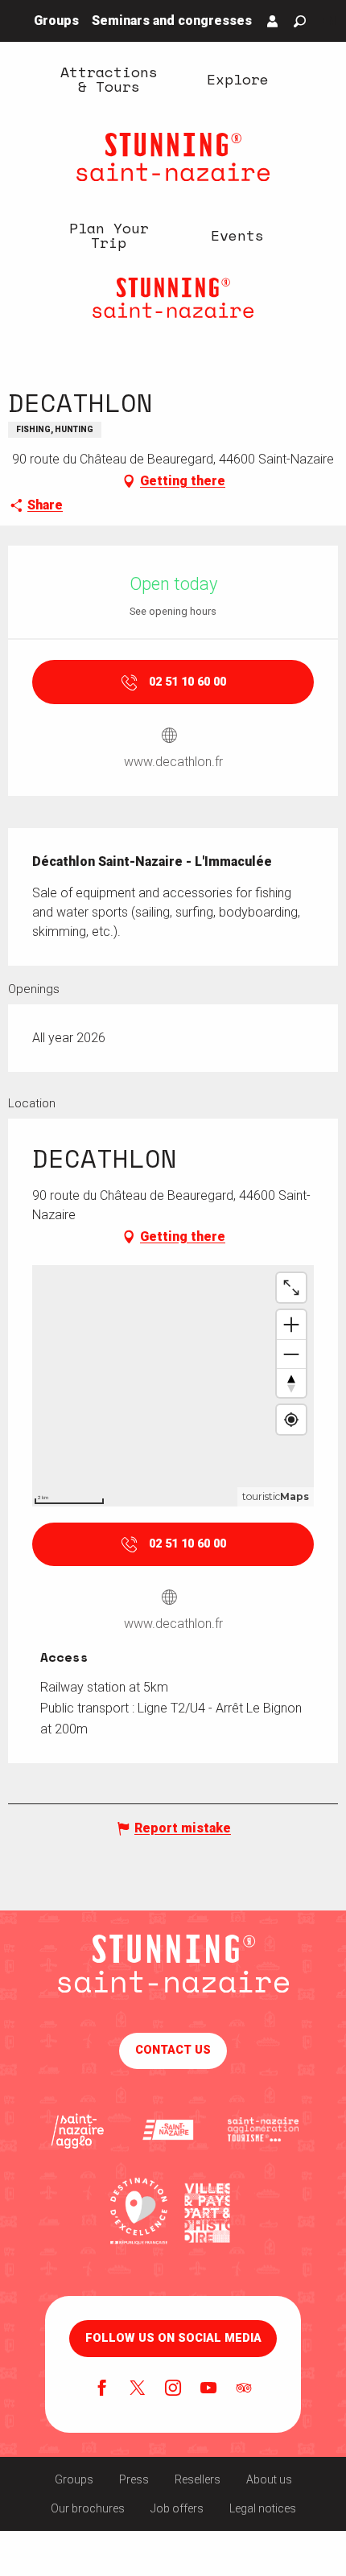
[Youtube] (208, 2389)
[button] (300, 21)
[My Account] (273, 21)
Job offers (177, 2508)
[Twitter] (138, 2389)
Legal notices (263, 2508)
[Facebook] (102, 2389)
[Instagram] (173, 2389)
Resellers (198, 2479)
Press (134, 2479)
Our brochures (88, 2508)
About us (269, 2479)
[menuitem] (109, 78)
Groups (74, 2479)
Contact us (173, 2050)
